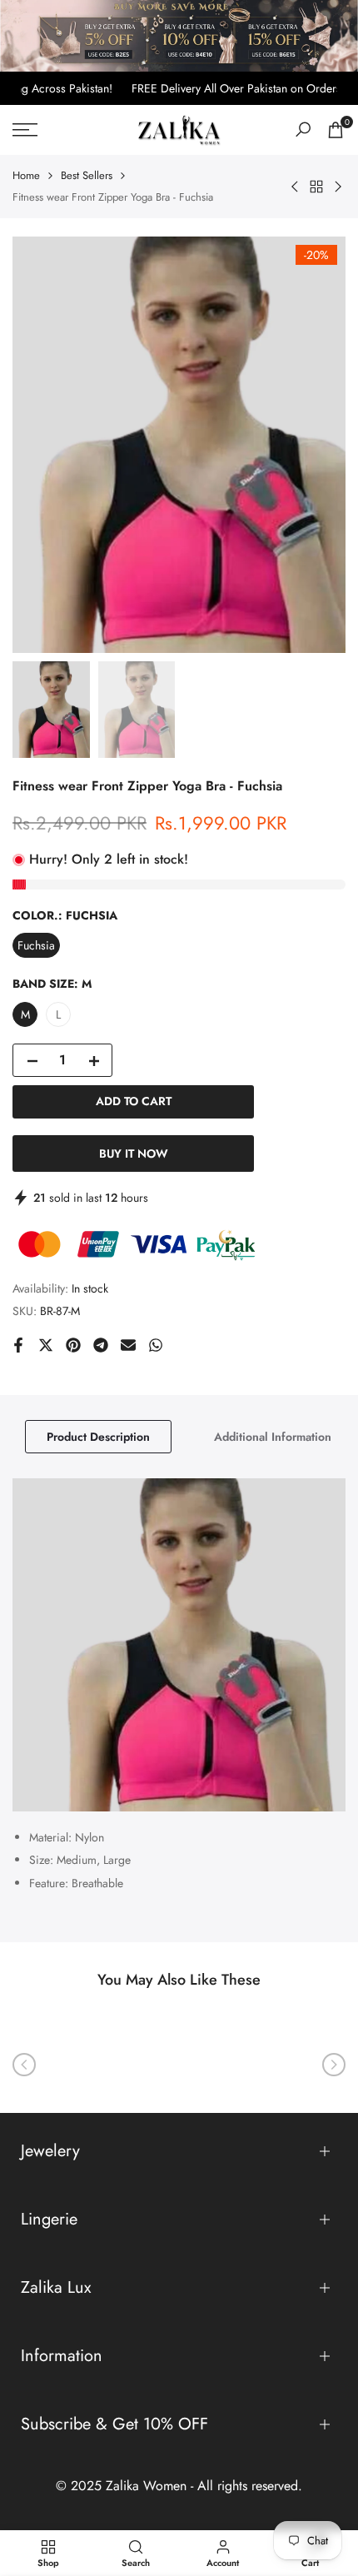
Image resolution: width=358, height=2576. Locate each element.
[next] (334, 2065)
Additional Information (273, 1437)
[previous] (24, 2065)
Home (26, 175)
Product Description (98, 1437)
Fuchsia (36, 945)
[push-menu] (25, 130)
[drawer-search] (303, 130)
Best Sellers (87, 175)
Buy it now (134, 1153)
